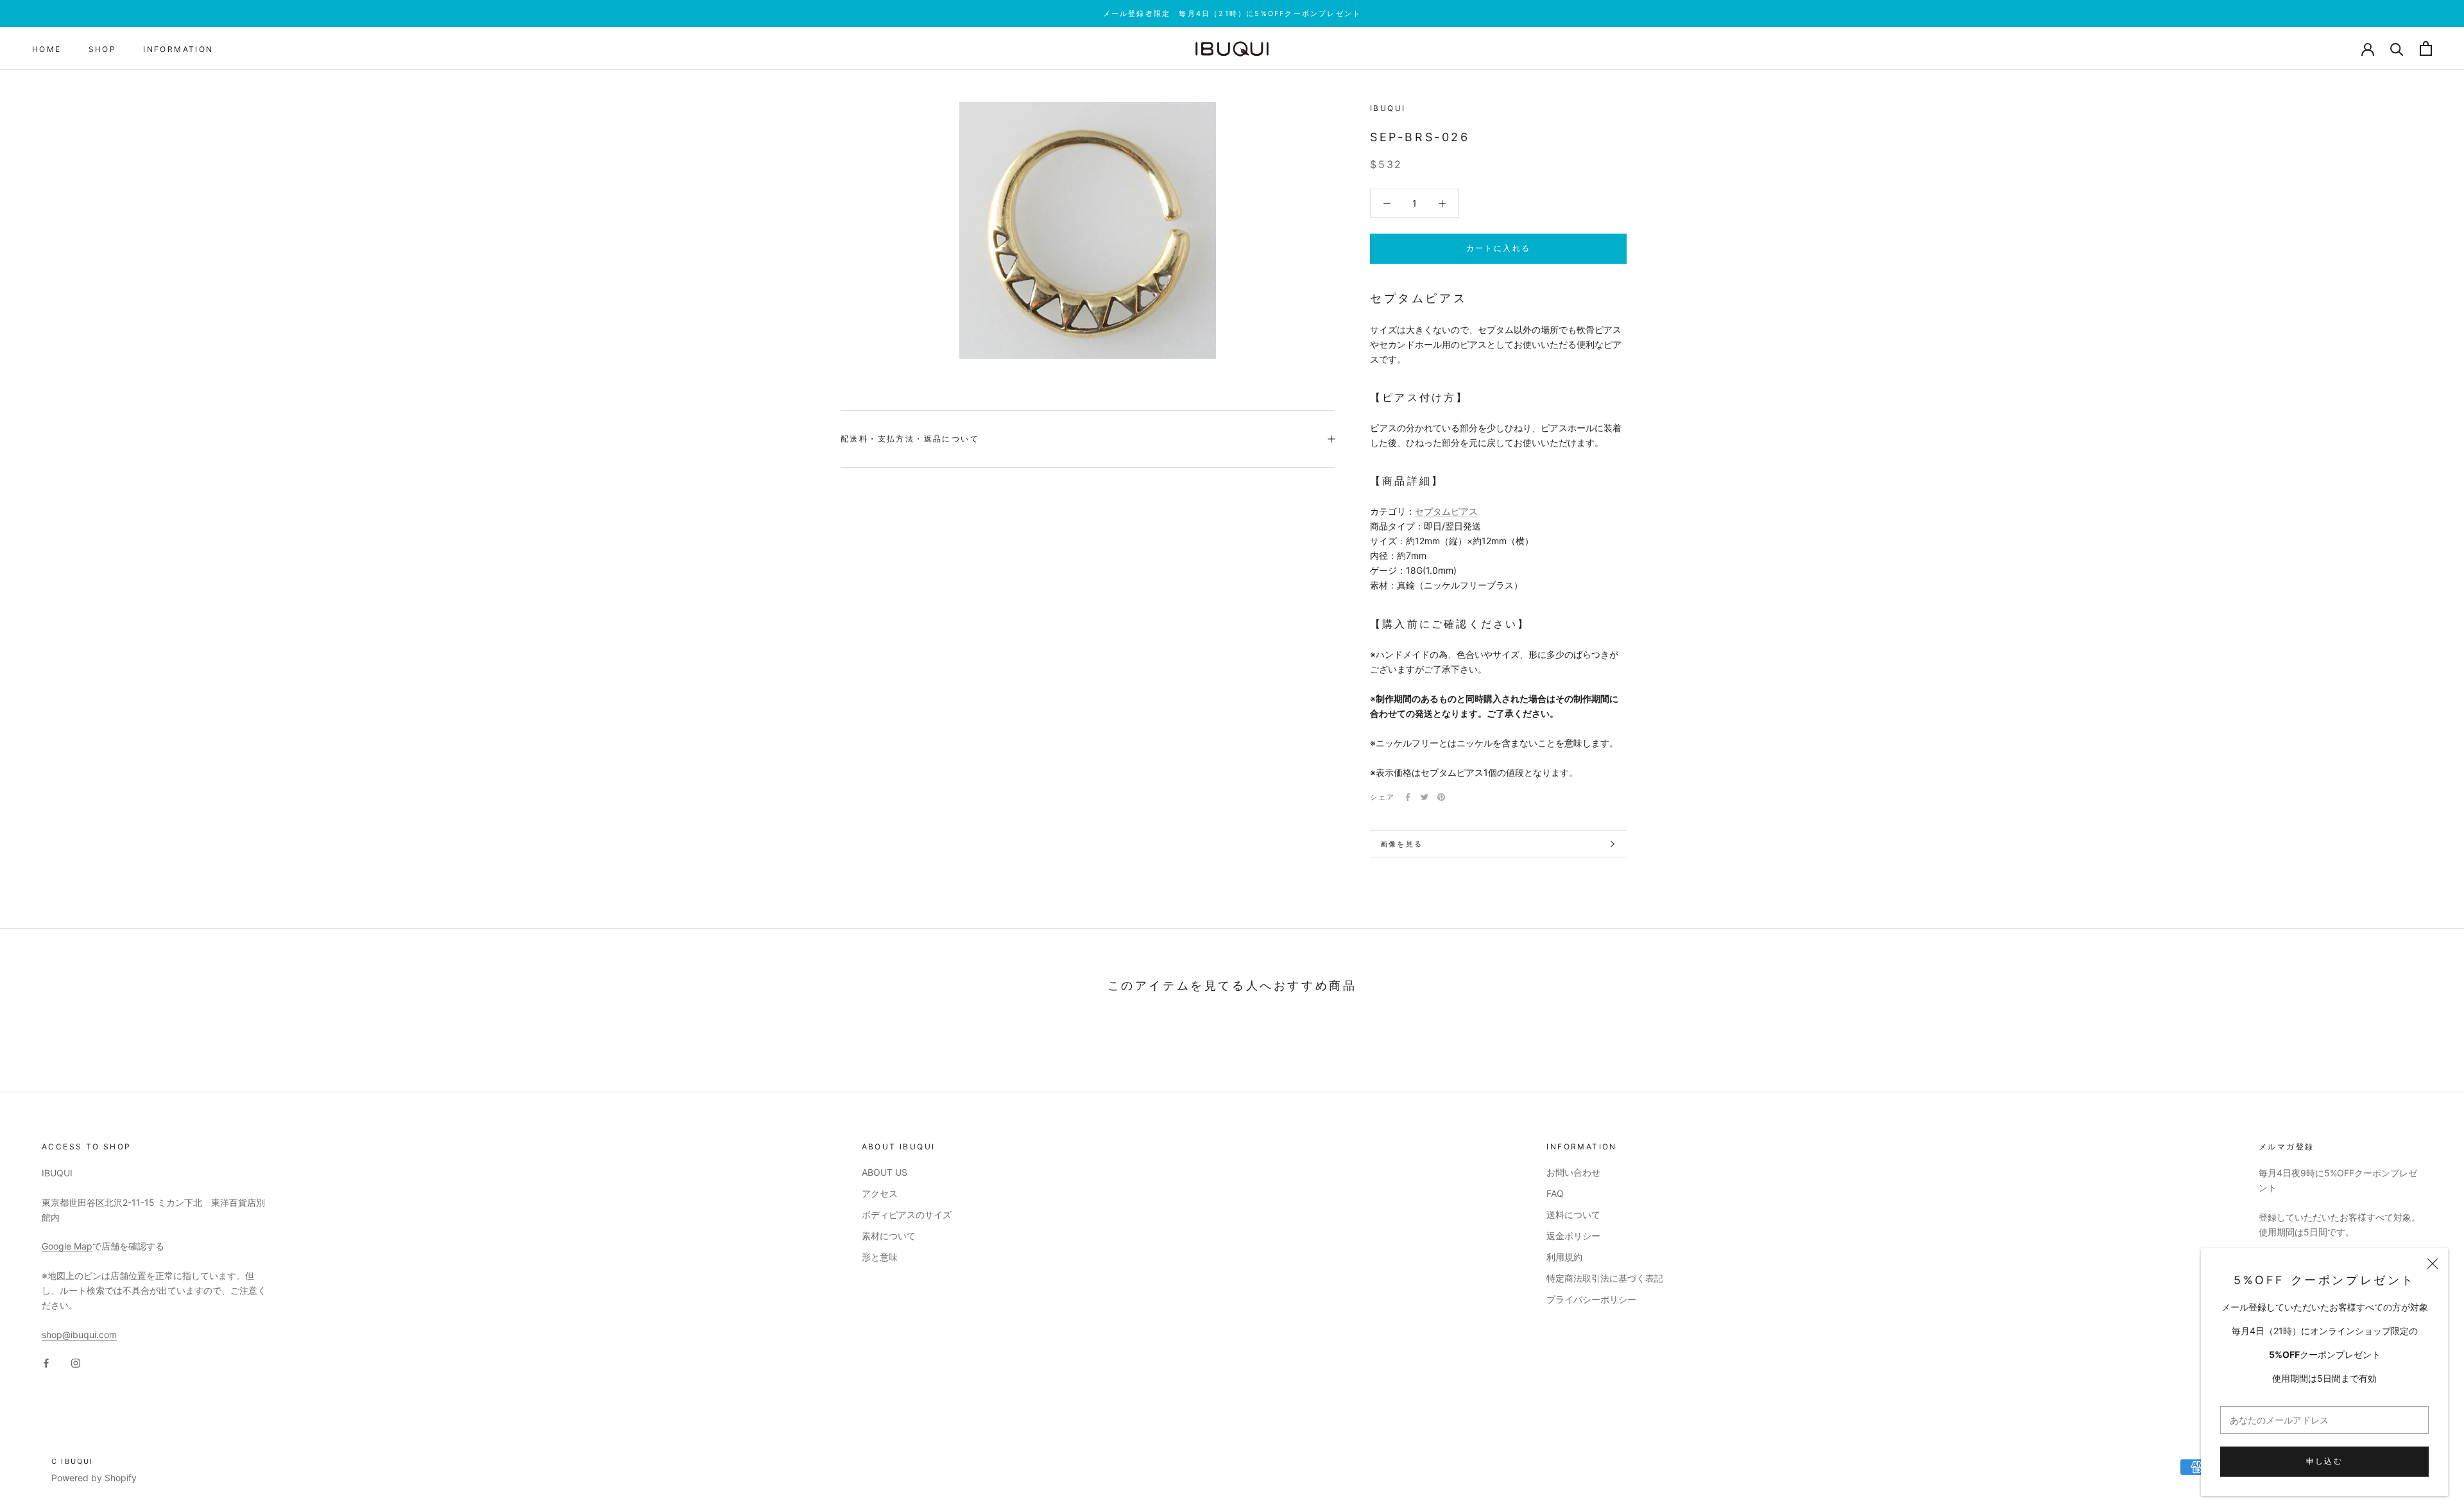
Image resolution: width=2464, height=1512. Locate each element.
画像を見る (1401, 844)
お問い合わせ (1573, 1172)
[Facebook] (1408, 797)
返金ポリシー (1573, 1236)
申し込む (2325, 1461)
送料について (1573, 1215)
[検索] (2397, 48)
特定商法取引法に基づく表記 (1605, 1278)
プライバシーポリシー (1591, 1299)
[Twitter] (1425, 797)
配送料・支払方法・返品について (910, 439)
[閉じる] (2433, 1264)
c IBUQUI (73, 1461)
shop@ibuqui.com (79, 1335)
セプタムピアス (1446, 511)
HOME (47, 49)
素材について (889, 1236)
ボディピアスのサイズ (907, 1215)
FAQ (1555, 1193)
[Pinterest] (1441, 797)
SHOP (103, 49)
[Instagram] (76, 1362)
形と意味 (880, 1257)
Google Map (67, 1246)
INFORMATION (178, 49)
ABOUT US (885, 1172)
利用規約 (1564, 1257)
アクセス (880, 1193)
